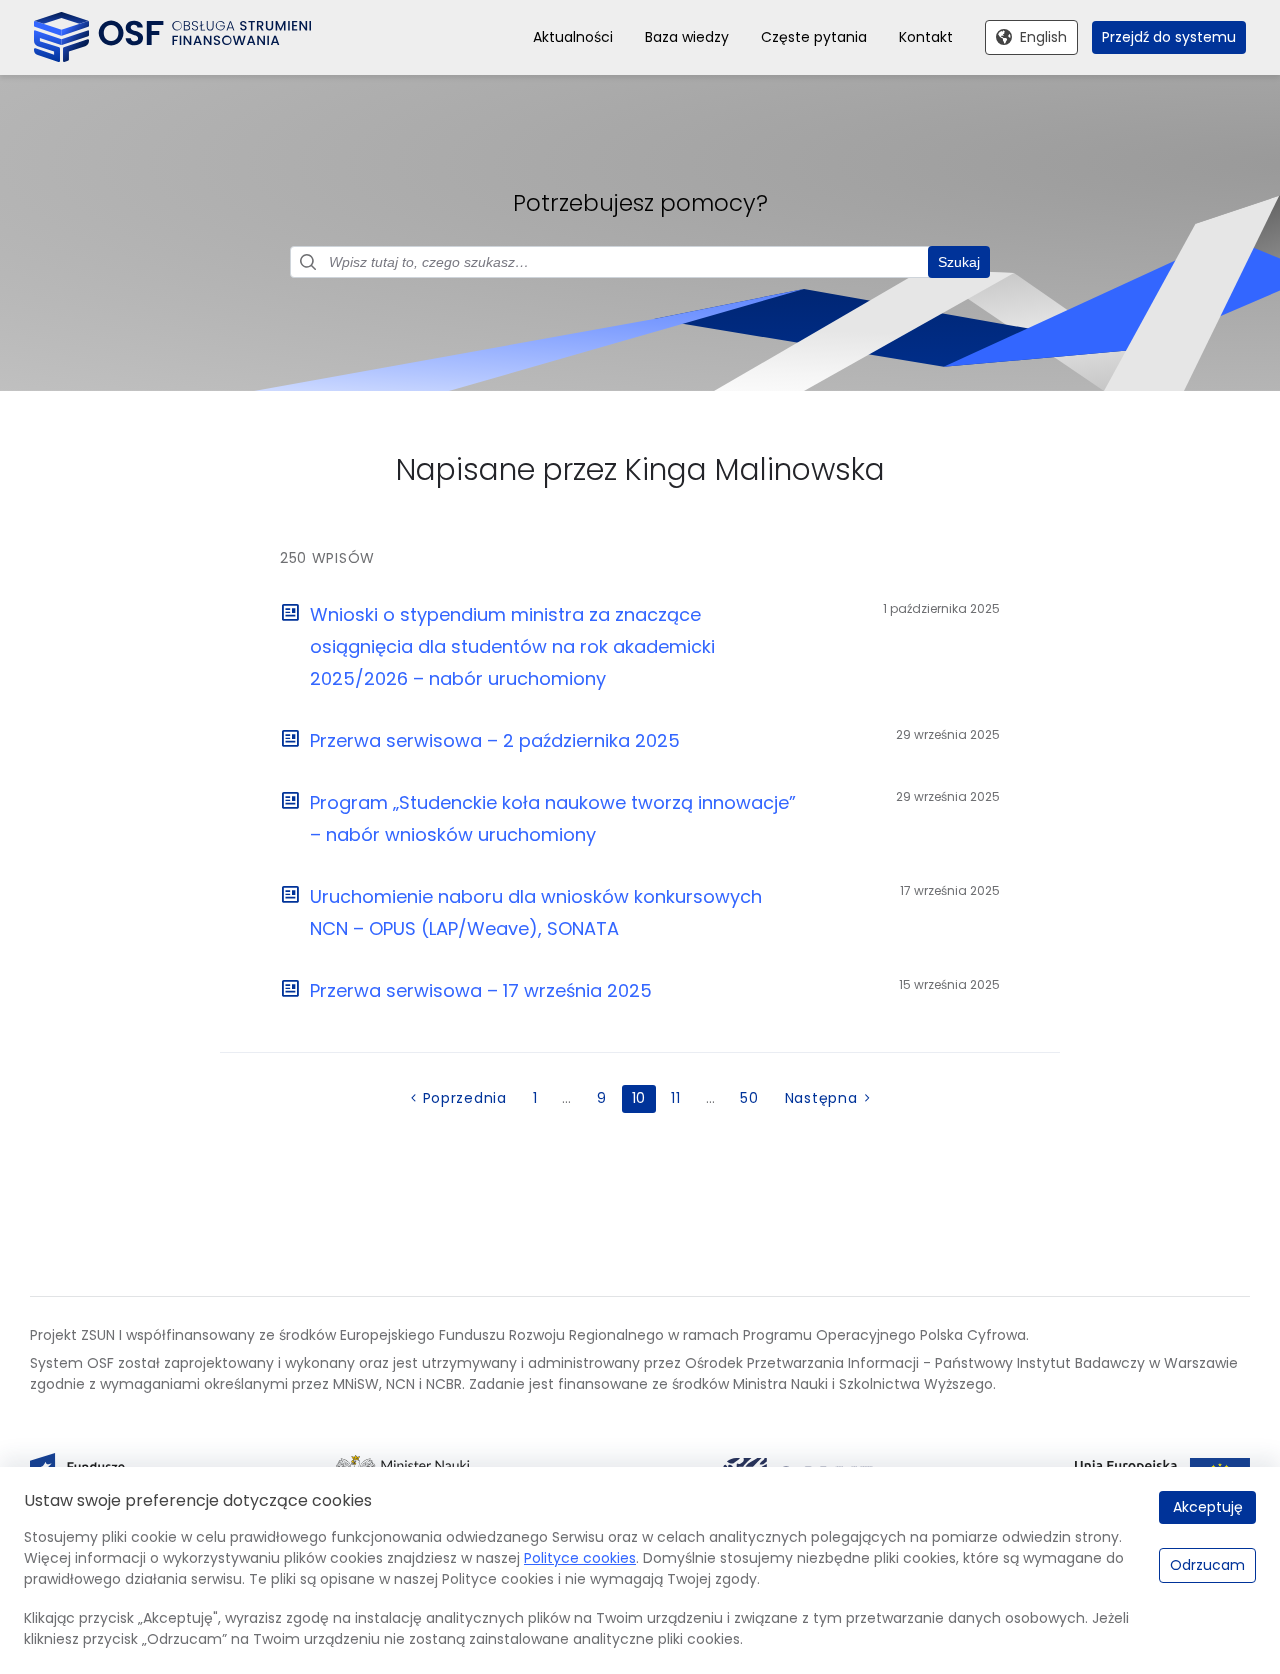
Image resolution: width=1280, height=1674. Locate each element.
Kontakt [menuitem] (926, 37)
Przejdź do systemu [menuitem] (1169, 37)
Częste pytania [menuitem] (814, 37)
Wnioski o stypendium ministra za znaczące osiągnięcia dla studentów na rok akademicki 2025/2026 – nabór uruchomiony (512, 646)
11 (675, 1098)
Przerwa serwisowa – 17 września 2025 (481, 990)
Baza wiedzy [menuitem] (687, 37)
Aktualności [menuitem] (573, 37)
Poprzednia (465, 1098)
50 (749, 1098)
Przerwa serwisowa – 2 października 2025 (495, 740)
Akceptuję (1208, 1507)
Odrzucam (1207, 1565)
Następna (821, 1098)
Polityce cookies (580, 1558)
